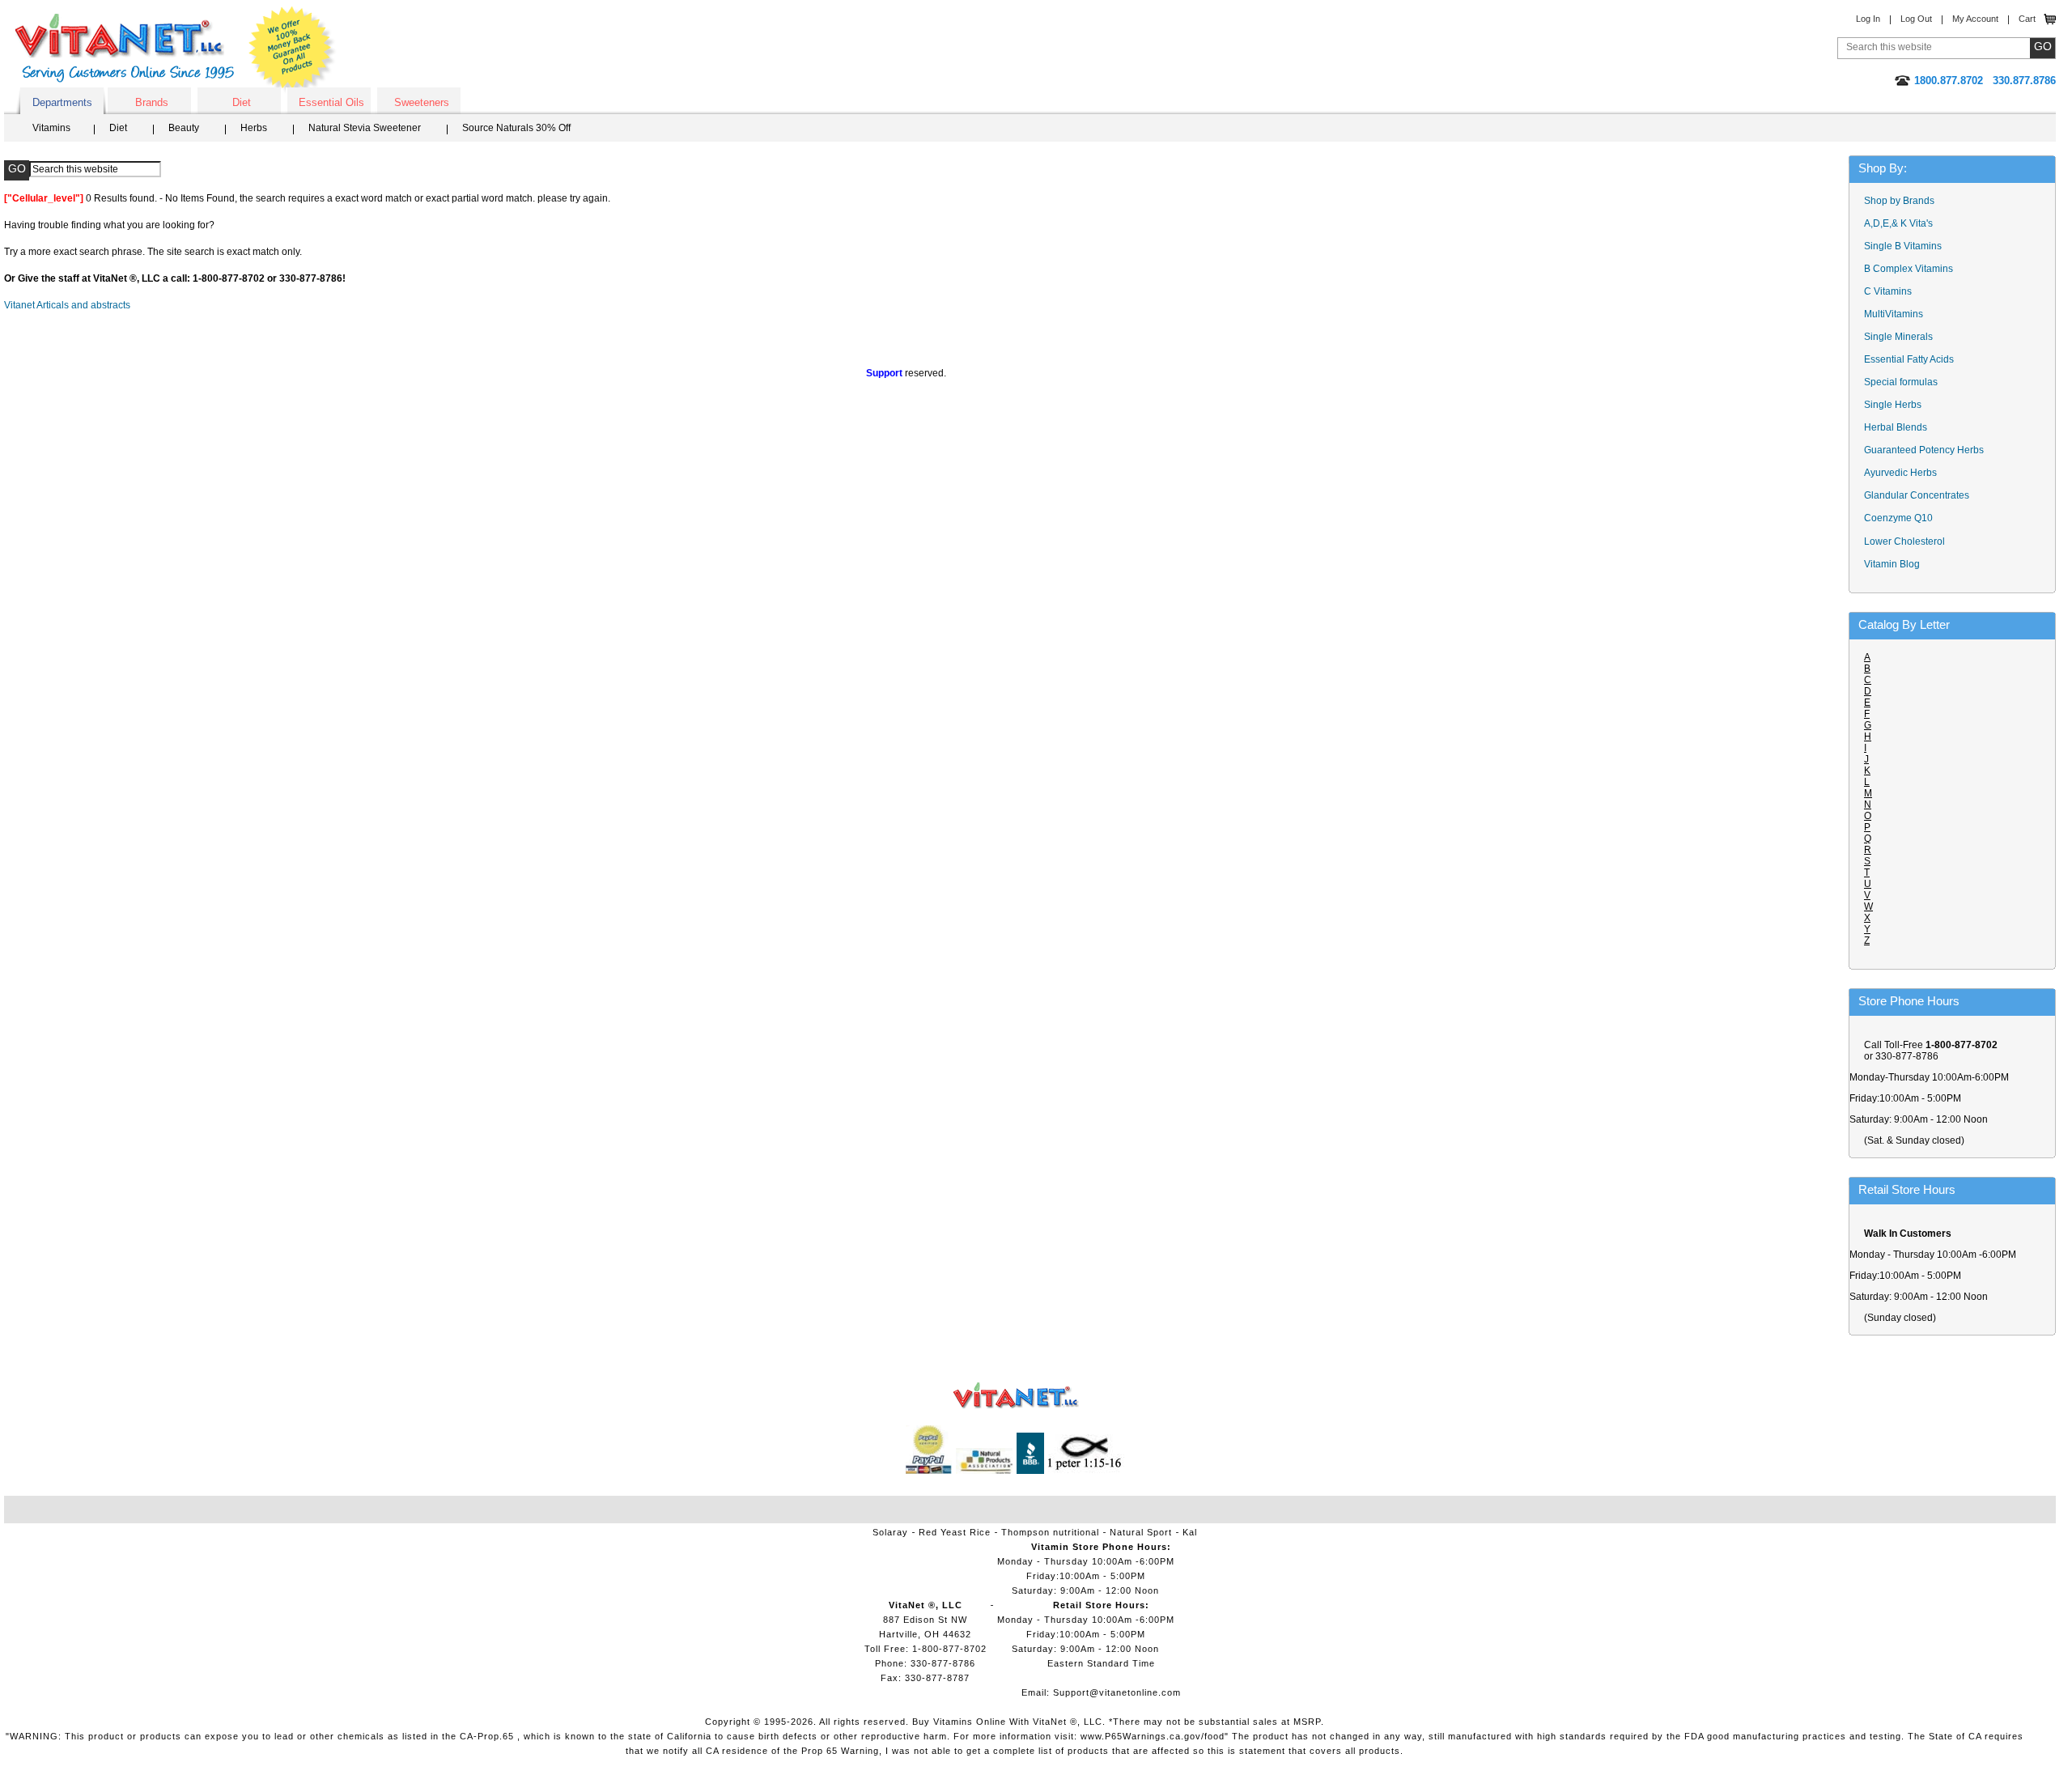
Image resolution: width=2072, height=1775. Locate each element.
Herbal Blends (1896, 427)
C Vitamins (1888, 291)
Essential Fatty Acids (1909, 359)
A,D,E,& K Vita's (1898, 223)
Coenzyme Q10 (1898, 518)
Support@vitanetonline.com (1117, 1692)
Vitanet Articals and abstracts (67, 305)
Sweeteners (422, 102)
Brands (152, 102)
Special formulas (1901, 382)
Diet (242, 102)
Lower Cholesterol (1904, 541)
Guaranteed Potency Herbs (1924, 450)
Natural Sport (1141, 1532)
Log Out (1916, 19)
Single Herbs (1893, 405)
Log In (1868, 19)
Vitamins (51, 128)
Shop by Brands (1903, 201)
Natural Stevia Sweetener (365, 128)
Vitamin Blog (1892, 564)
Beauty (184, 128)
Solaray (890, 1532)
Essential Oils (331, 102)
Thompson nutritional (1050, 1532)
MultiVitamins (1894, 314)
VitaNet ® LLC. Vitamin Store (1016, 1396)
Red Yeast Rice (955, 1532)
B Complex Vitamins (1909, 269)
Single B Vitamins (1903, 246)
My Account (1975, 19)
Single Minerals (1898, 337)
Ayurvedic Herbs (1900, 473)
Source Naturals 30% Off (516, 128)
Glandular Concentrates (1917, 495)
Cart (2027, 19)
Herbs (254, 128)
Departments (62, 102)
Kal (1190, 1532)
